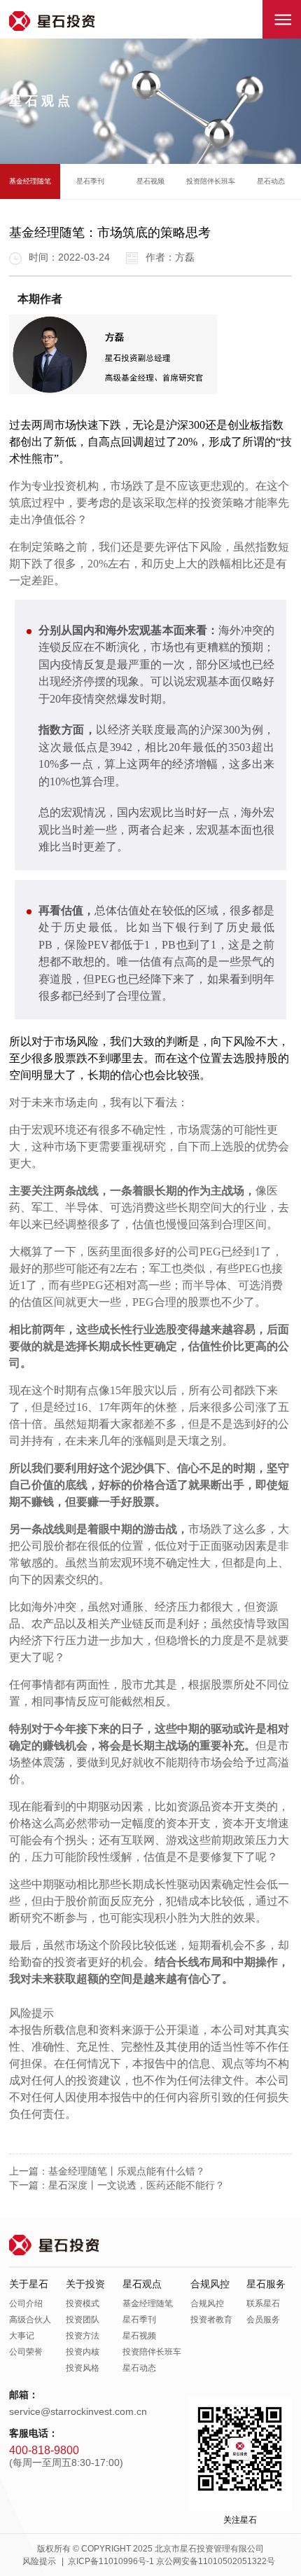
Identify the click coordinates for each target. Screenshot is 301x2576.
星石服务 (266, 2284)
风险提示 (39, 2561)
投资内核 (83, 2352)
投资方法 (83, 2336)
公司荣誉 (26, 2352)
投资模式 (83, 2303)
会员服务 (263, 2320)
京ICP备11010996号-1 (111, 2561)
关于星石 (29, 2284)
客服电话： (34, 2433)
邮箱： (24, 2395)
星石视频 (150, 181)
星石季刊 (90, 181)
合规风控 (210, 2284)
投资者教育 (211, 2320)
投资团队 (83, 2320)
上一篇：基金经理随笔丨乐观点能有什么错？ (107, 2171)
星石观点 (142, 2284)
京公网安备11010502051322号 (216, 2561)
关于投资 (85, 2284)
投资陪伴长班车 (211, 181)
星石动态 (271, 181)
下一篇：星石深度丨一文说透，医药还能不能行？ (117, 2185)
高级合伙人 (30, 2320)
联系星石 (263, 2303)
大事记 (22, 2336)
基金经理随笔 (30, 181)
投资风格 (83, 2368)
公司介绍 (26, 2303)
